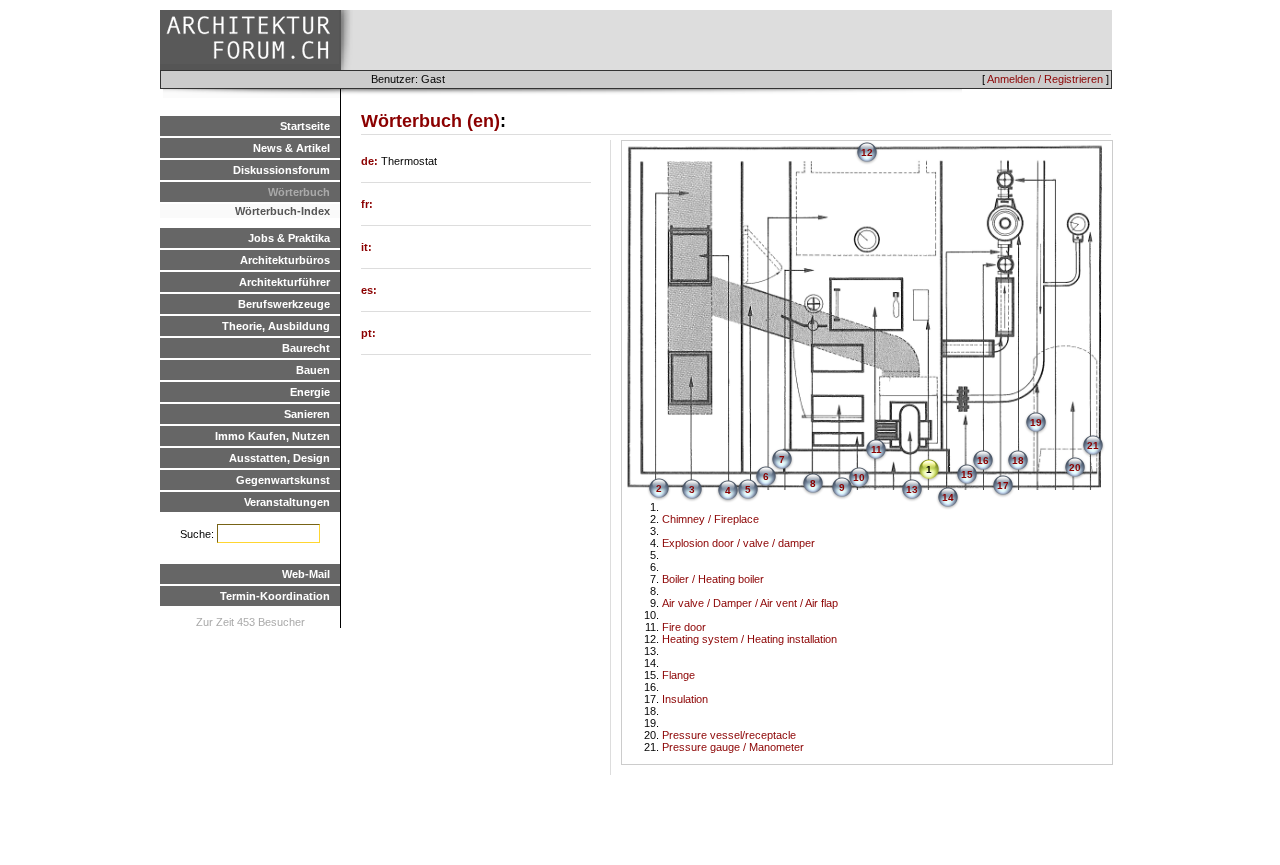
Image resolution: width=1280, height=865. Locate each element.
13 (912, 489)
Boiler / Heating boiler (713, 579)
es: (369, 290)
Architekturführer (284, 282)
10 (859, 477)
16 (983, 460)
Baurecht (306, 348)
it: (366, 247)
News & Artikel (291, 148)
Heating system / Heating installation (749, 639)
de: (371, 161)
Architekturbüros (285, 260)
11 (876, 449)
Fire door (684, 627)
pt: (368, 333)
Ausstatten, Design (279, 458)
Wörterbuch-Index (282, 211)
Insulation (685, 699)
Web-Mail (306, 574)
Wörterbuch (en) (430, 121)
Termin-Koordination (275, 596)
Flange (678, 675)
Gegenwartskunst (283, 480)
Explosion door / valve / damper (738, 543)
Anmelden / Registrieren (1045, 79)
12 (867, 152)
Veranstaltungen (287, 502)
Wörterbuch (299, 192)
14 (948, 497)
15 (967, 474)
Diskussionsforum (281, 170)
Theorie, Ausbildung (276, 326)
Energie (310, 392)
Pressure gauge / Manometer (733, 747)
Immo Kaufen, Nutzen (272, 436)
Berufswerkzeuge (284, 304)
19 (1036, 422)
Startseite (305, 126)
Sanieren (307, 414)
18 (1018, 460)
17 (1003, 485)
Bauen (313, 370)
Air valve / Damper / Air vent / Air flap (750, 603)
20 (1075, 467)
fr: (367, 204)
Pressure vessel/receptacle (729, 735)
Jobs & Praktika (289, 238)
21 (1093, 445)
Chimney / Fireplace (710, 519)
